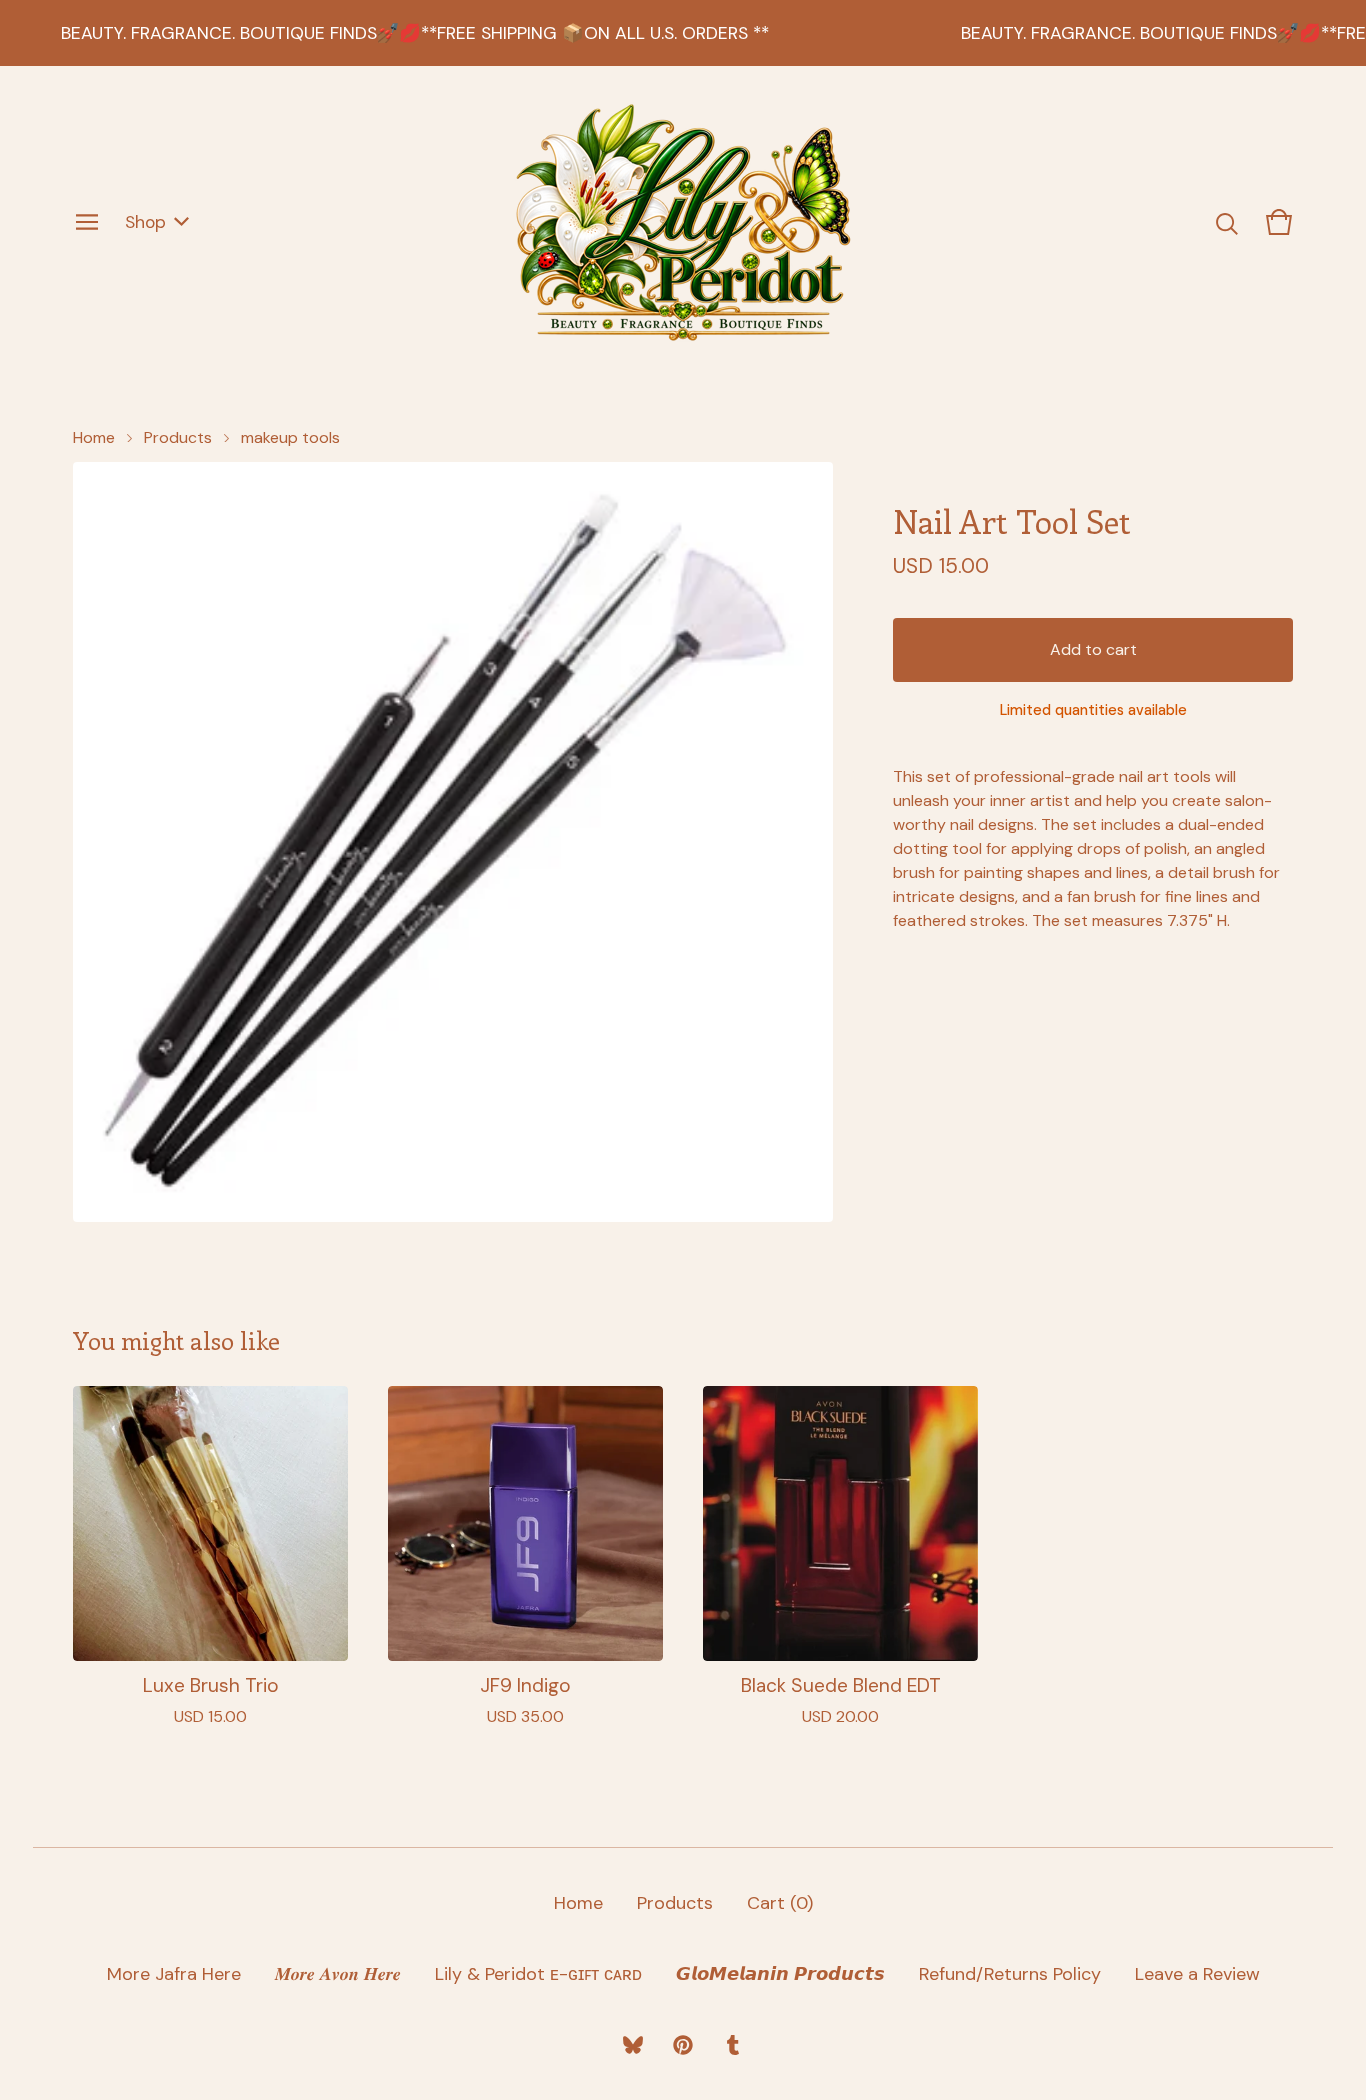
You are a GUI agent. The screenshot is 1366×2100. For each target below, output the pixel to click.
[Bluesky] (633, 2045)
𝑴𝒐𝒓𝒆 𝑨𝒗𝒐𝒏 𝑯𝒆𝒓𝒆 (338, 1974)
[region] (683, 33)
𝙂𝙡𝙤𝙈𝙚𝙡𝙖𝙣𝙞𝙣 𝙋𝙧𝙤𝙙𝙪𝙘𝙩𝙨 (780, 1974)
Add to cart (1093, 649)
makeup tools (290, 437)
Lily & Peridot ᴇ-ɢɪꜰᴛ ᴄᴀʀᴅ (538, 1974)
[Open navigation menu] (87, 222)
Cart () (780, 1903)
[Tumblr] (733, 2045)
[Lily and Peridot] (683, 222)
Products (178, 437)
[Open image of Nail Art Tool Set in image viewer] (453, 842)
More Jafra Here (174, 1974)
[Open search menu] (1227, 222)
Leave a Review (1197, 1974)
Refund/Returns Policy (1010, 1974)
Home (94, 437)
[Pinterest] (683, 2045)
